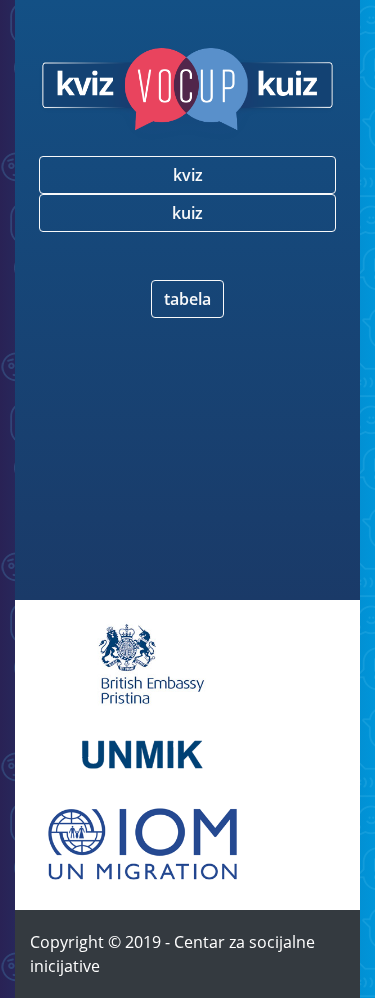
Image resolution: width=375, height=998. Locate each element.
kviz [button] (188, 175)
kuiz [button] (187, 213)
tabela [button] (187, 299)
